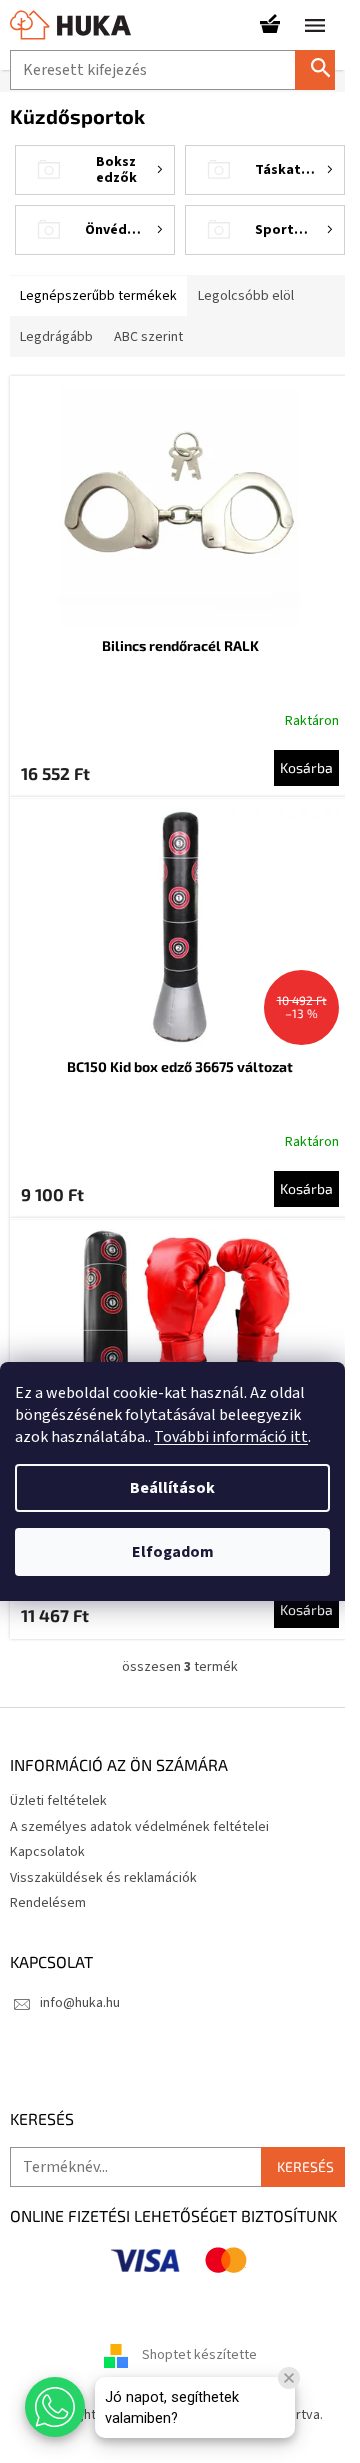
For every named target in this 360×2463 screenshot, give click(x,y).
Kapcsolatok (47, 1852)
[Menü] (315, 25)
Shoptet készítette (199, 2356)
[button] (55, 2407)
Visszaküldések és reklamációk (103, 1878)
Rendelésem (48, 1903)
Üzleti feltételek (58, 1801)
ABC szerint (148, 337)
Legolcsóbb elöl (246, 296)
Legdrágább (56, 337)
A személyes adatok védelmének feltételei (139, 1827)
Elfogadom (173, 1552)
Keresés (323, 69)
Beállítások (172, 1488)
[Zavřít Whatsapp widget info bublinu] (289, 2378)
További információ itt (231, 1437)
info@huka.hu (80, 2003)
